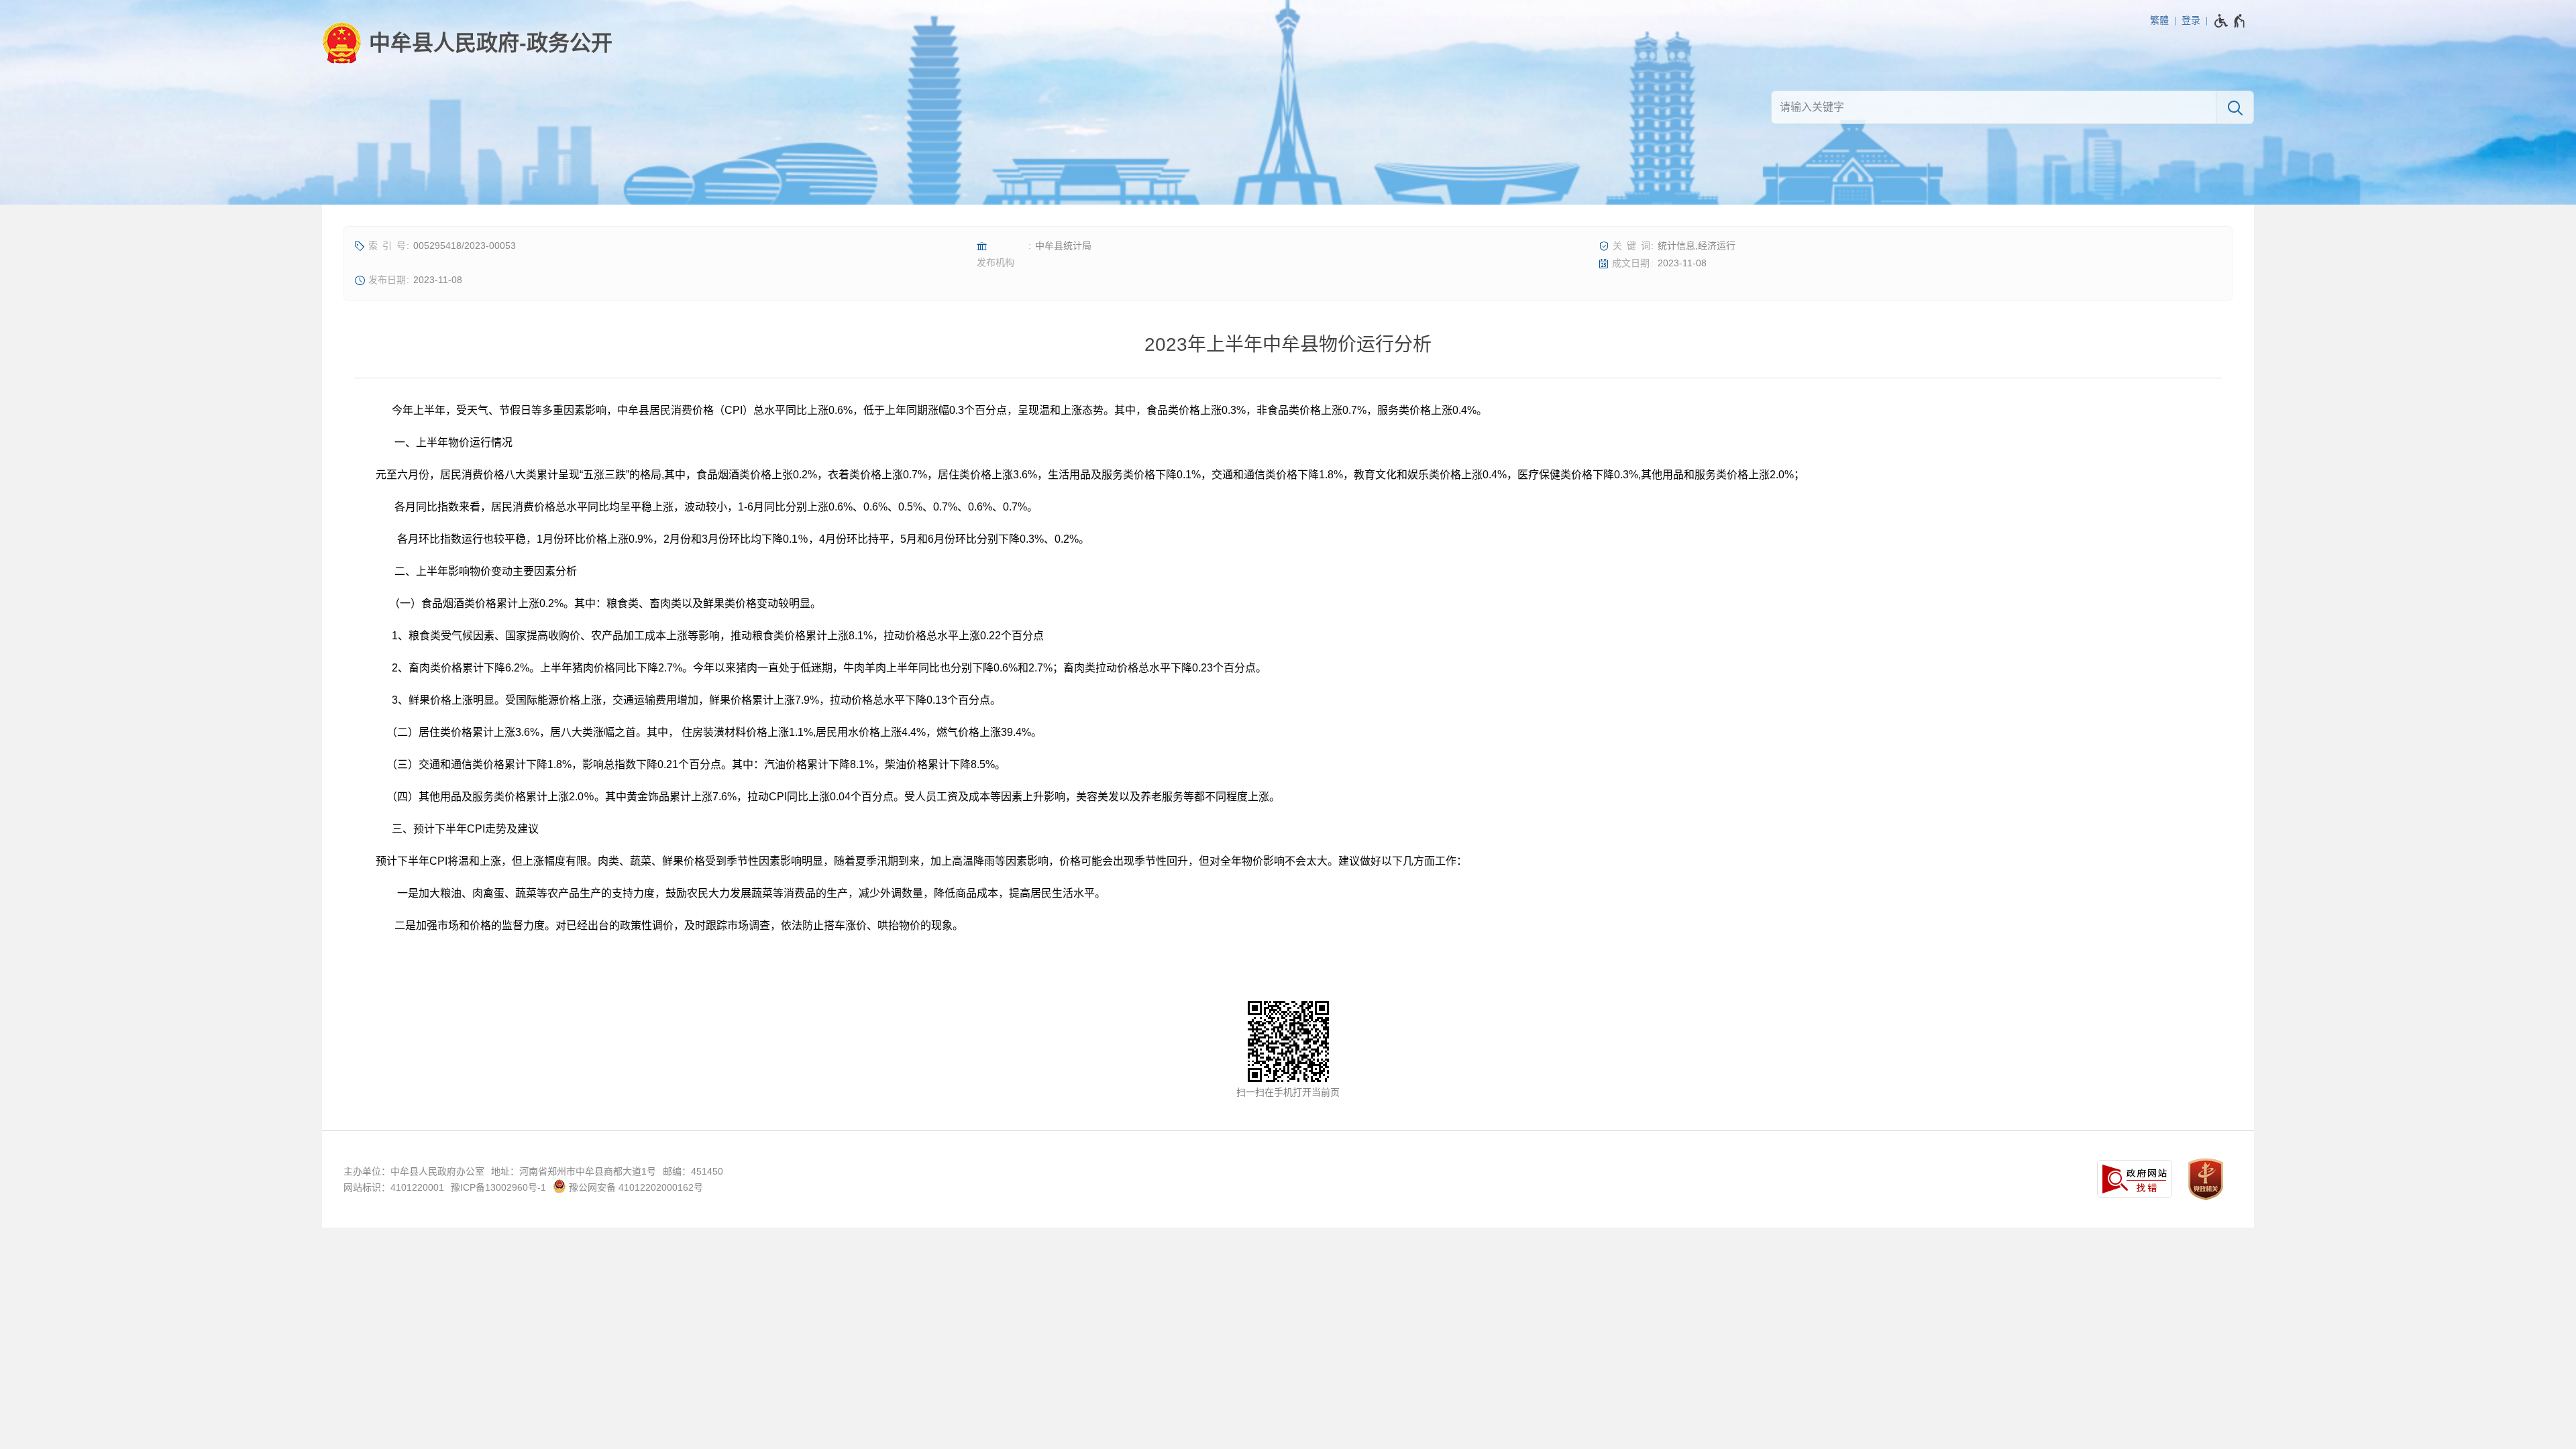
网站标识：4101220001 (394, 1187)
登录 (2191, 20)
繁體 (2159, 20)
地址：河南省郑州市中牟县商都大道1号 (574, 1171)
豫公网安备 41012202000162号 (635, 1187)
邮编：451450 (693, 1171)
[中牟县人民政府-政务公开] (467, 43)
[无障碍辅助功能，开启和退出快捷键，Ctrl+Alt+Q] (2230, 21)
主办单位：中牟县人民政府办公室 (414, 1171)
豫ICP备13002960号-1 (498, 1187)
